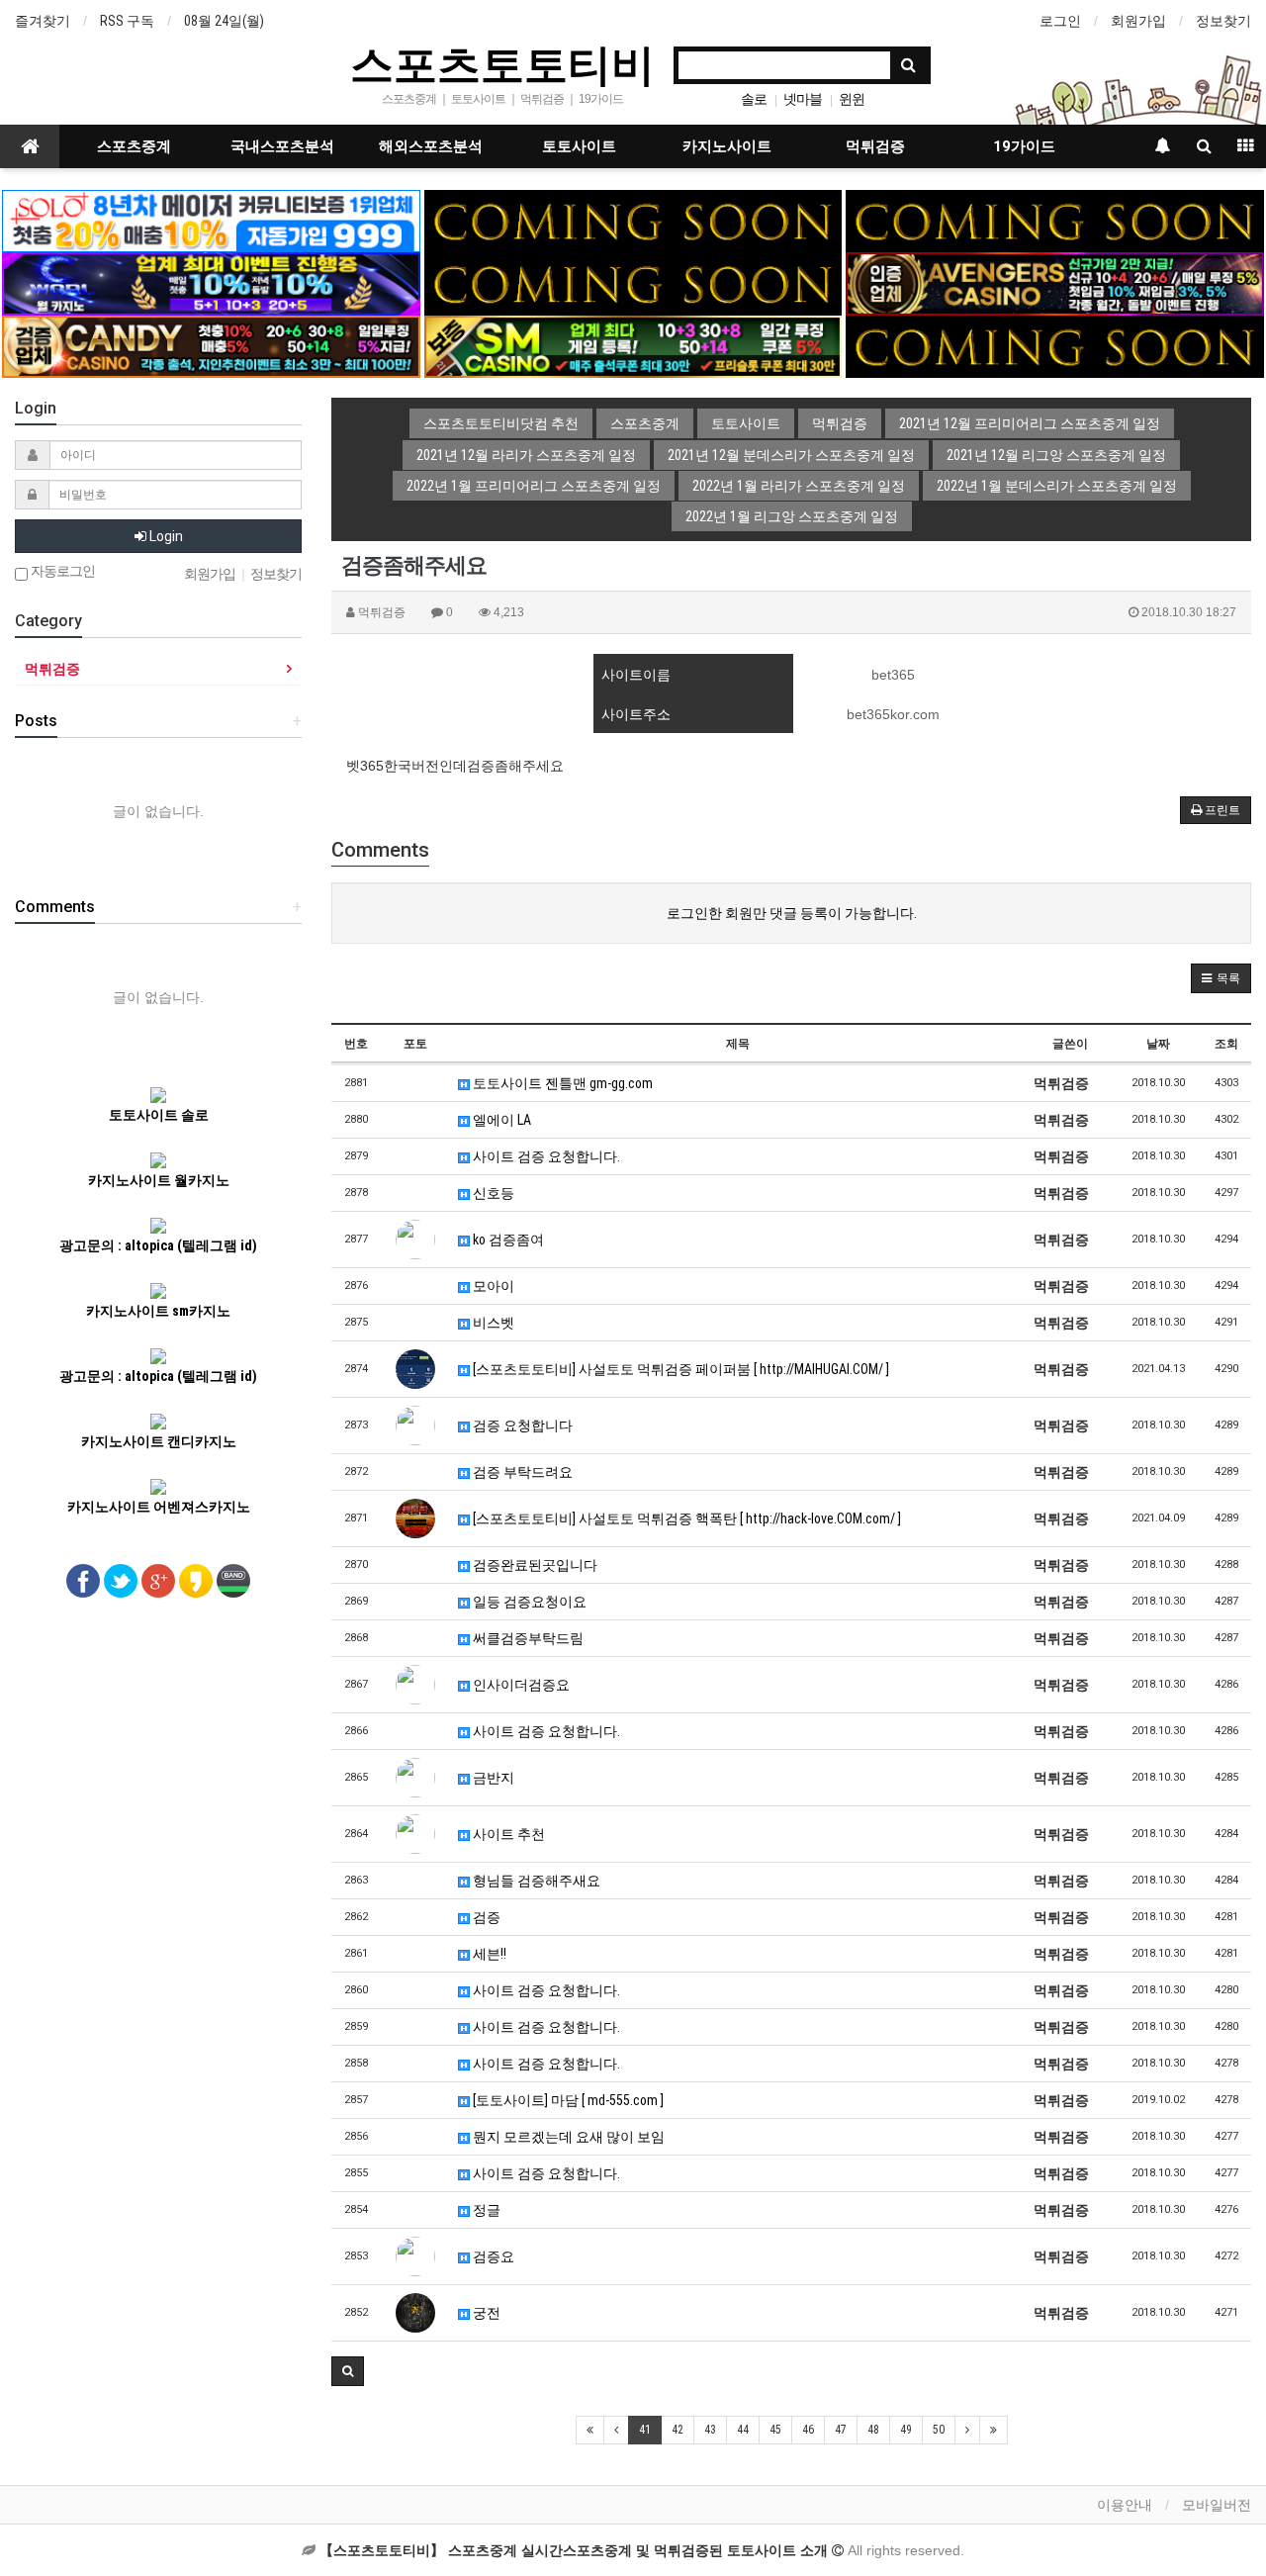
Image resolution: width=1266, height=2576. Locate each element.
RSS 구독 (127, 21)
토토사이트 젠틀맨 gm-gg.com (561, 1083)
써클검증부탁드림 (527, 1638)
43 (710, 2430)
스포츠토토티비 (502, 63)
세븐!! (488, 1954)
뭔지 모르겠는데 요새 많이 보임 (567, 2137)
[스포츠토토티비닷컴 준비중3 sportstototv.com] (1054, 345)
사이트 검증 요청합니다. (545, 1156)
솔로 (754, 99)
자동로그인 (61, 571)
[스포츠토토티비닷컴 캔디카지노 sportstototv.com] (211, 345)
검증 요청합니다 (521, 1426)
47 (841, 2430)
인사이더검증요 (520, 1685)
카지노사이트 (727, 146)
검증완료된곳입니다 (534, 1565)
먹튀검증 (875, 146)
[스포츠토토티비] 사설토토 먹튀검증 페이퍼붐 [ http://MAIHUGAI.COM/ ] (679, 1369)
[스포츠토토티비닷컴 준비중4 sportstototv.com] (633, 283)
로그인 (1060, 21)
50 (939, 2430)
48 (873, 2430)
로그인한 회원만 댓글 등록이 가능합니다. (792, 913)
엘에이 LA (500, 1120)
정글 (485, 2210)
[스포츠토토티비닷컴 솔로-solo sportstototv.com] (211, 220)
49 (906, 2430)
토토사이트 (579, 146)
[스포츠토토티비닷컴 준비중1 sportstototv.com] (633, 220)
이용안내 (1125, 2505)
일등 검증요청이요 (528, 1602)
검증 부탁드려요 (521, 1472)
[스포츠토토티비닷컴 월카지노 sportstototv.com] (211, 283)
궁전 (485, 2313)
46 (808, 2430)
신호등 (492, 1193)
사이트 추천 (507, 1834)
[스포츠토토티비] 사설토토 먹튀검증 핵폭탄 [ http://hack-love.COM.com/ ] (685, 1518)
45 (775, 2430)
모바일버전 (1217, 2505)
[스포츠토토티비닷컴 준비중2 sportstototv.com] (1054, 220)
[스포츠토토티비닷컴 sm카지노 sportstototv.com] (633, 345)
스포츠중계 (134, 146)
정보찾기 (1223, 21)
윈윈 (852, 99)
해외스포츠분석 (431, 146)
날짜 (1158, 1044)
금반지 (492, 1778)
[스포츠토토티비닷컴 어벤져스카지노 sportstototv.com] (1054, 283)
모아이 (492, 1286)
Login (165, 536)
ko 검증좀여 (507, 1240)
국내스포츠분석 (282, 146)
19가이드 (1024, 146)
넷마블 (803, 99)
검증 (485, 1917)
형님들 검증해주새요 (535, 1881)
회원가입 (1138, 21)
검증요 (492, 2256)
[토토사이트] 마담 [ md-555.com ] (567, 2100)
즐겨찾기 (43, 21)
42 (678, 2430)
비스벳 (492, 1323)
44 (743, 2430)
